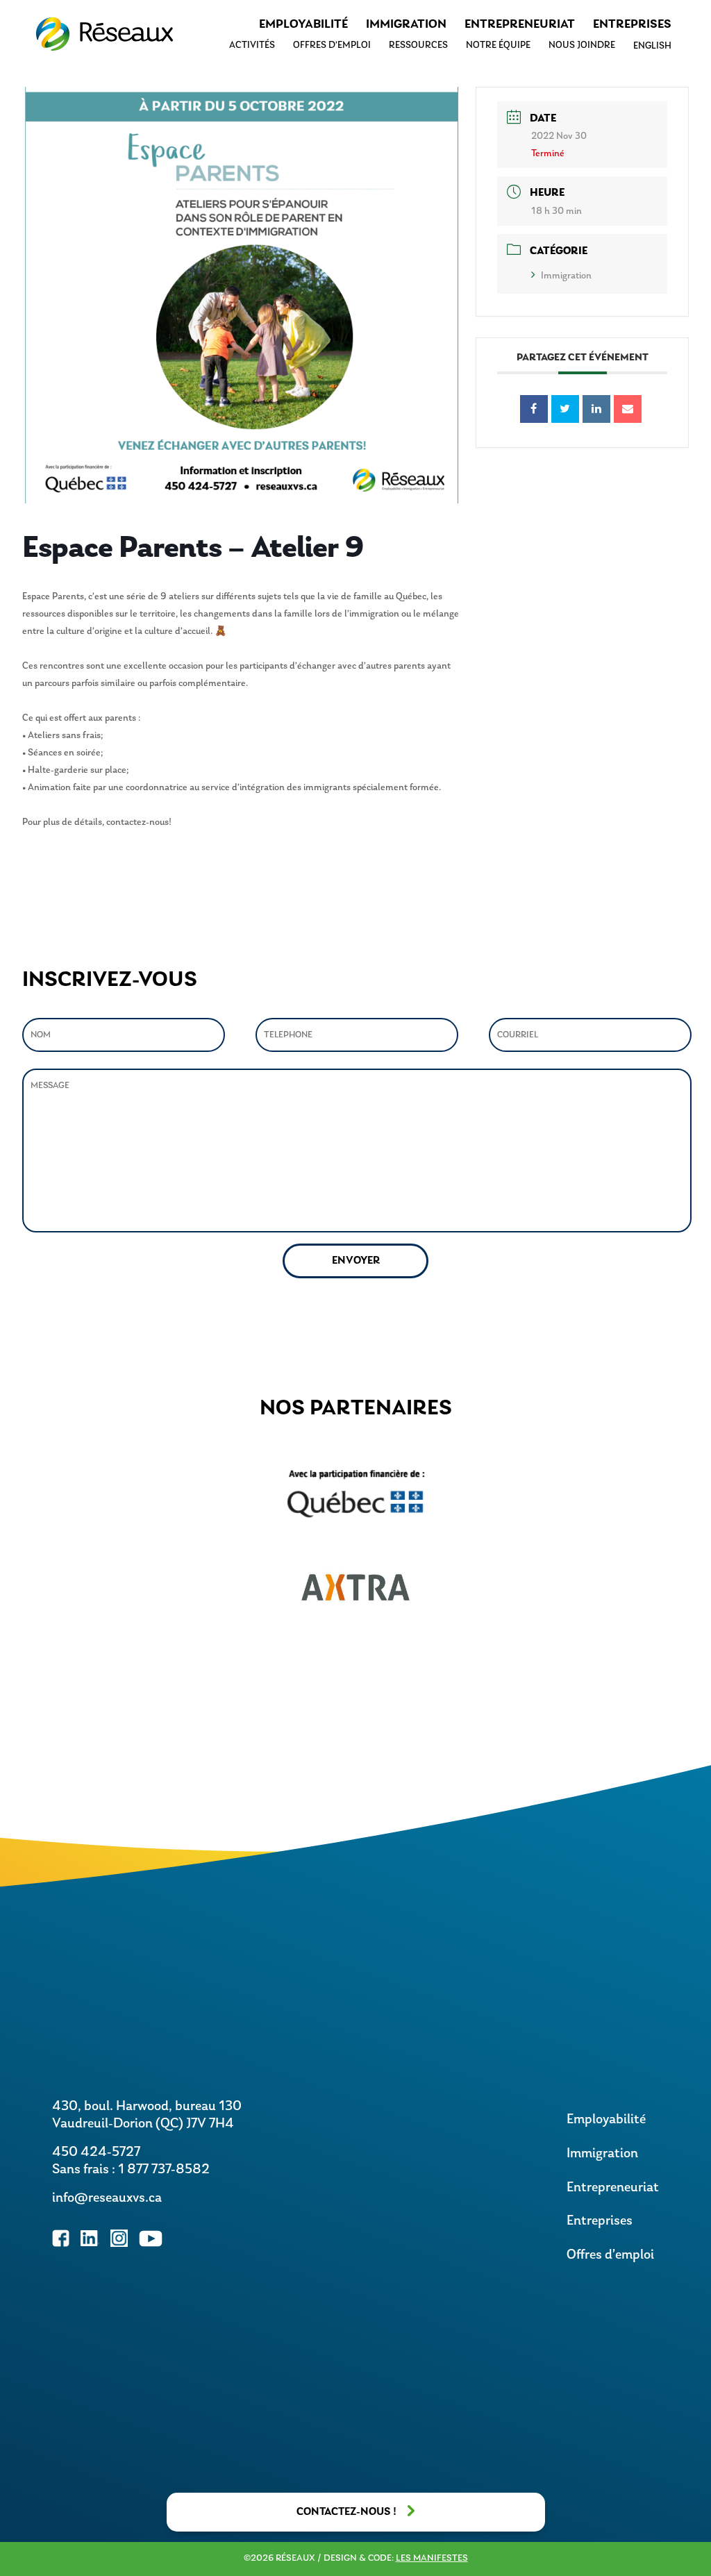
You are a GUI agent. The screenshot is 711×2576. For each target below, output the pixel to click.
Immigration (406, 25)
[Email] (628, 409)
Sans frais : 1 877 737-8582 (131, 2170)
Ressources (418, 45)
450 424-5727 (96, 2152)
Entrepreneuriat (520, 25)
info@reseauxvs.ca (107, 2198)
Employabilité (303, 25)
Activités (252, 45)
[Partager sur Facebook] (534, 409)
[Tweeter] (565, 409)
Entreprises (632, 25)
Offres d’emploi (332, 45)
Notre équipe (498, 45)
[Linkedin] (596, 409)
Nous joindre (582, 45)
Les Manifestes (432, 2558)
